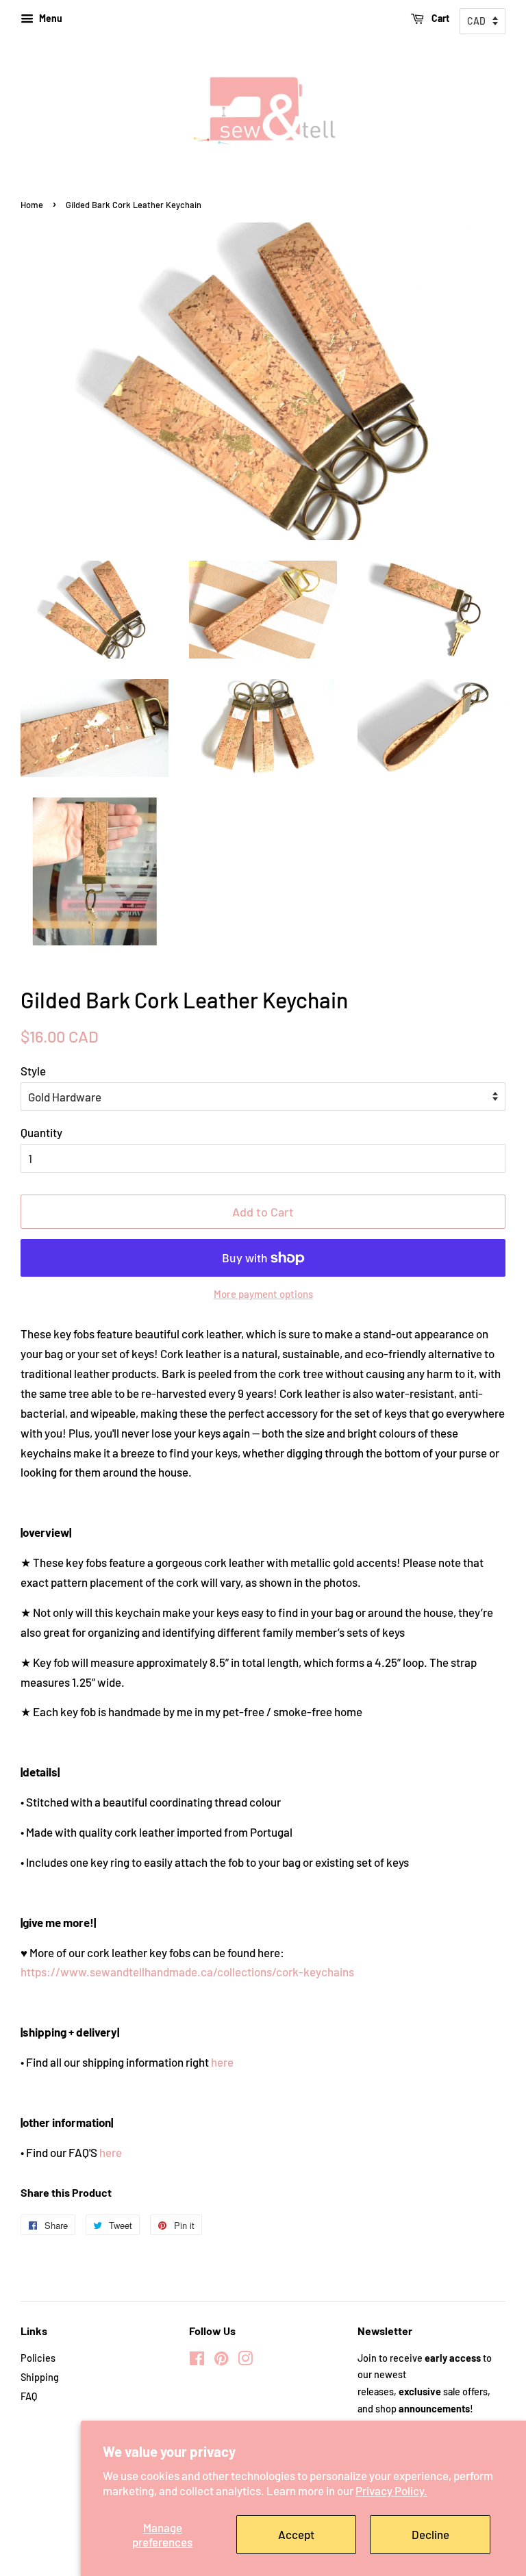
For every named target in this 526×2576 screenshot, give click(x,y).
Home (32, 205)
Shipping (40, 2377)
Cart (439, 18)
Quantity (41, 1132)
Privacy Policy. (391, 2490)
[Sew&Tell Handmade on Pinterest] (221, 2361)
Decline (430, 2534)
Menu (50, 18)
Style (33, 1071)
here (222, 2062)
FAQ (29, 2396)
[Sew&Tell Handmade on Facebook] (197, 2361)
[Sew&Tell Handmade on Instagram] (245, 2361)
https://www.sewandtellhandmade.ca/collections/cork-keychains (187, 1972)
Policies (38, 2358)
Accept (296, 2534)
